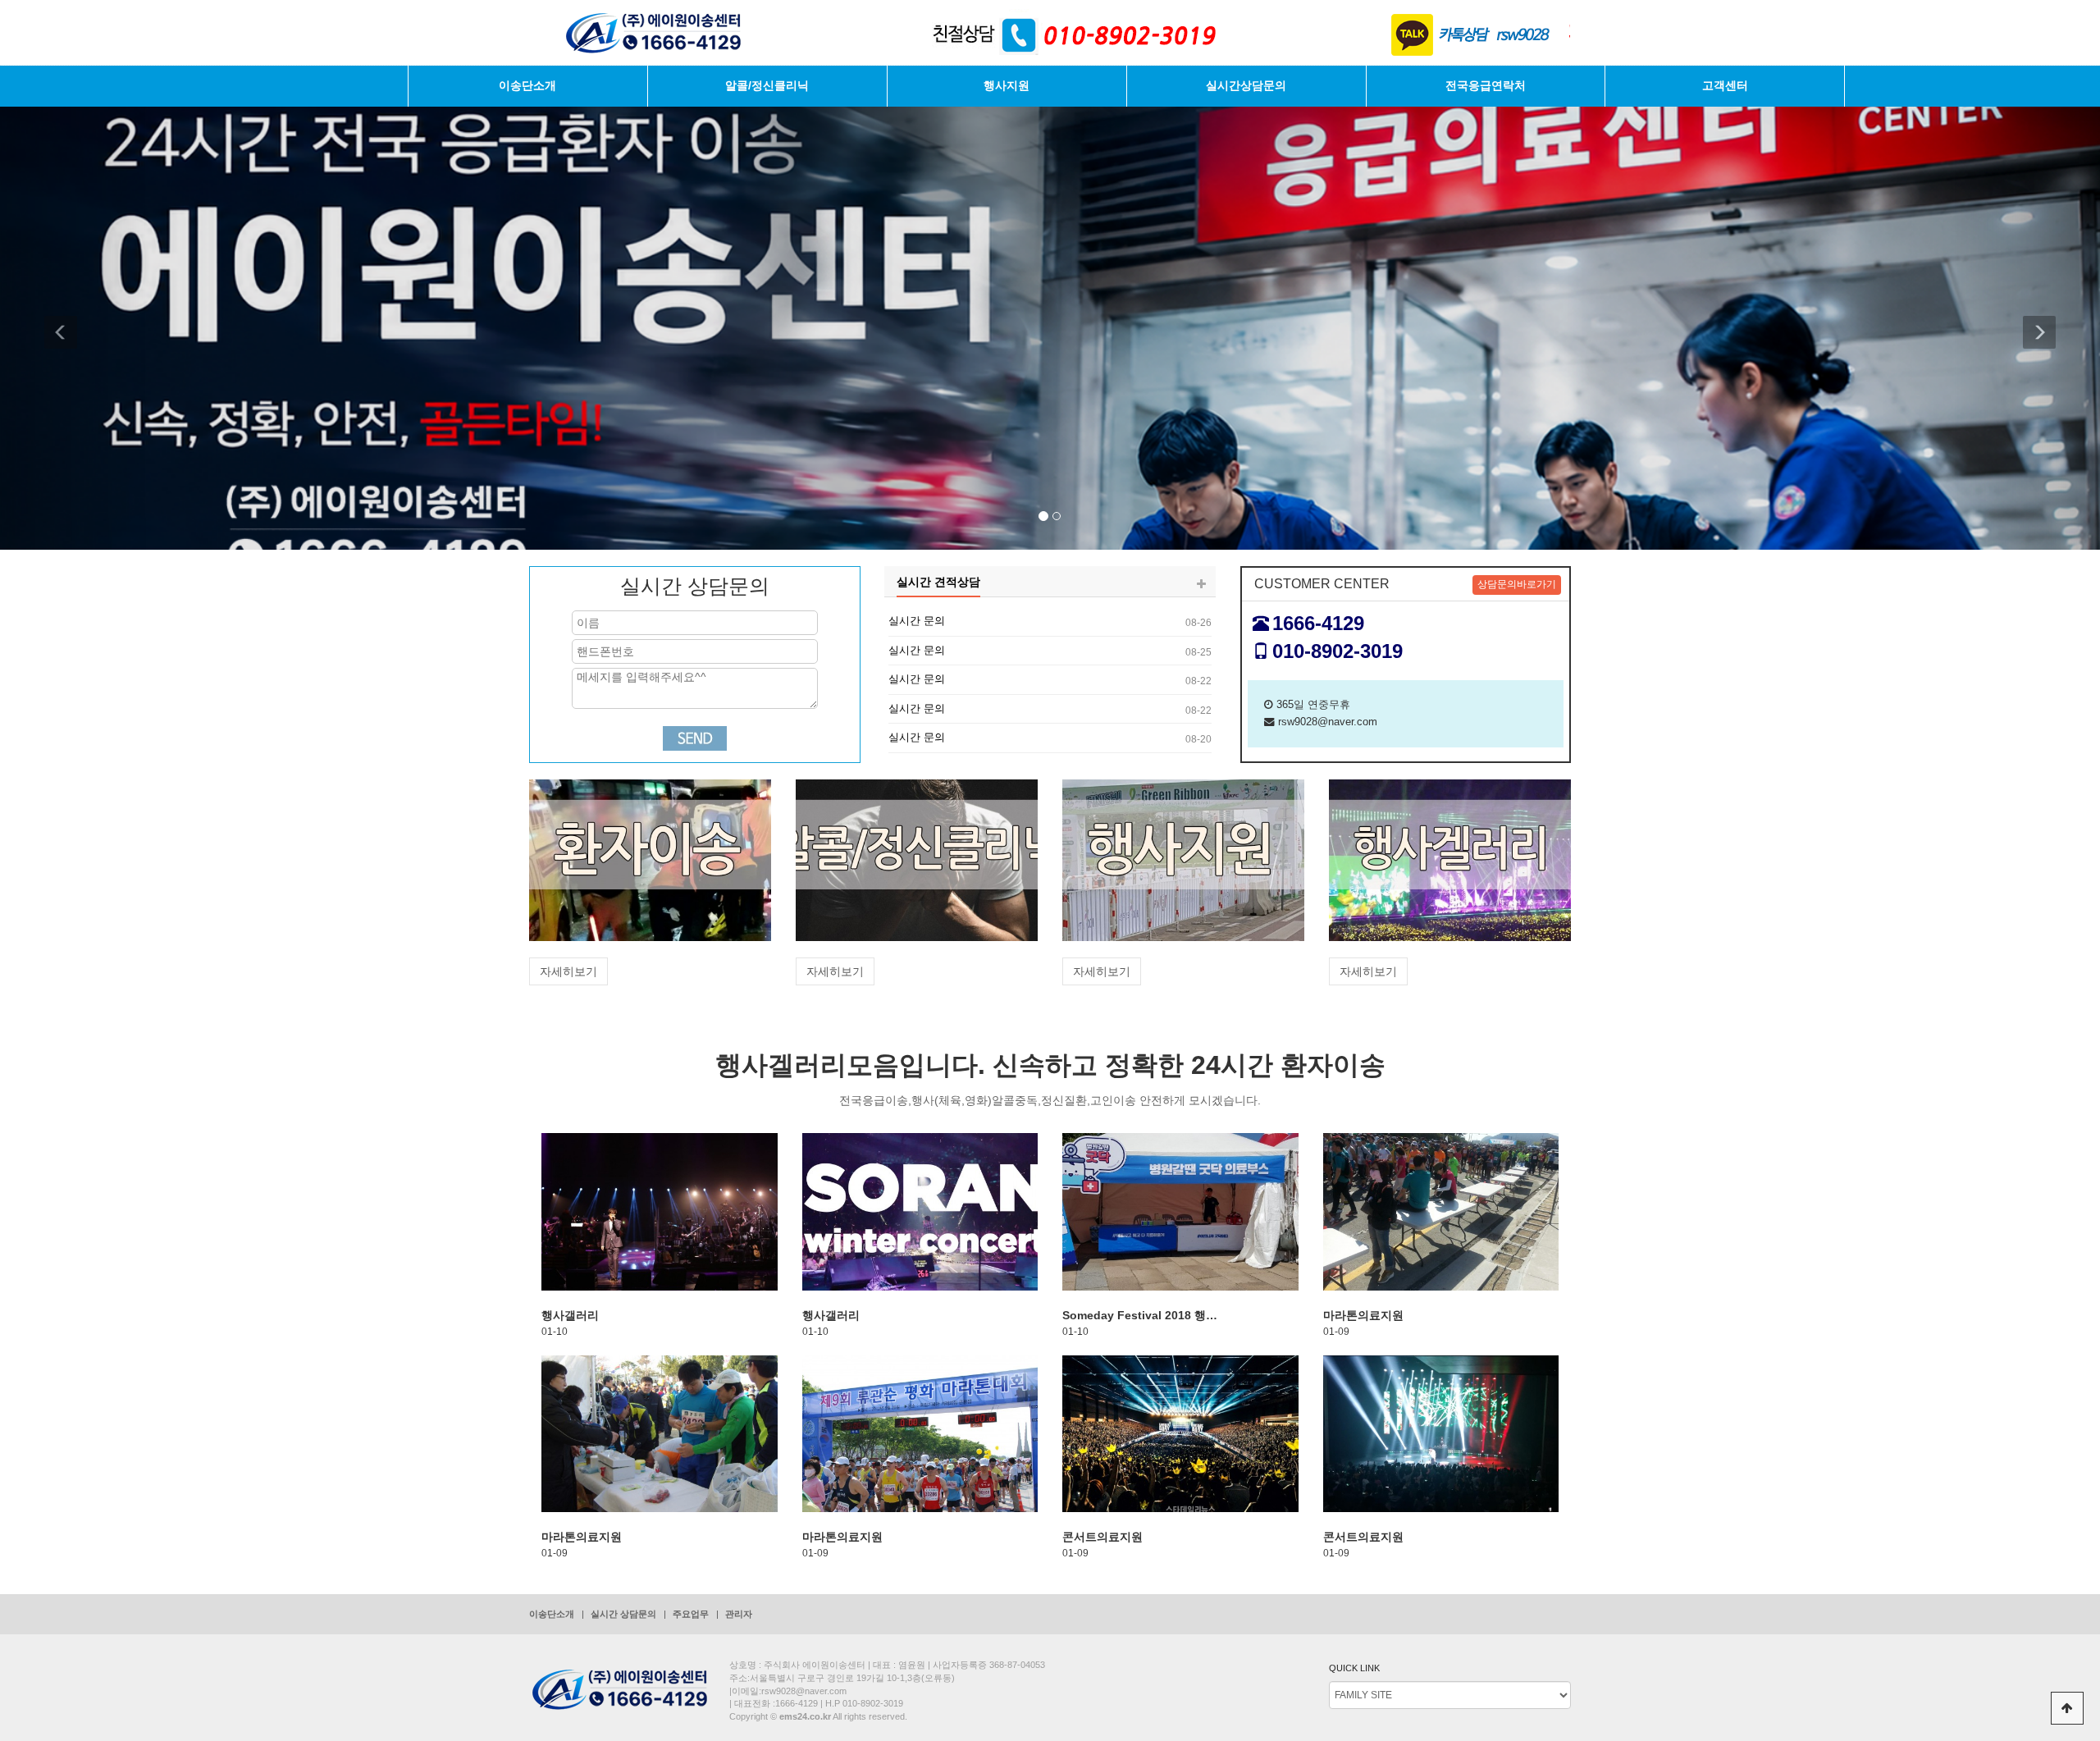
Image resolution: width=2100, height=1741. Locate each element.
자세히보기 (568, 971)
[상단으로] (2067, 1708)
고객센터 (1725, 86)
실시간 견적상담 (938, 582)
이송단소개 (527, 86)
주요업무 (691, 1614)
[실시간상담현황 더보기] (1201, 585)
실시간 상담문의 (623, 1614)
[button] (73, 324)
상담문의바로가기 (1517, 584)
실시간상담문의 (1246, 86)
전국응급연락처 (1486, 86)
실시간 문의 (917, 621)
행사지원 (1007, 86)
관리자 (739, 1614)
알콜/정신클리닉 (767, 86)
